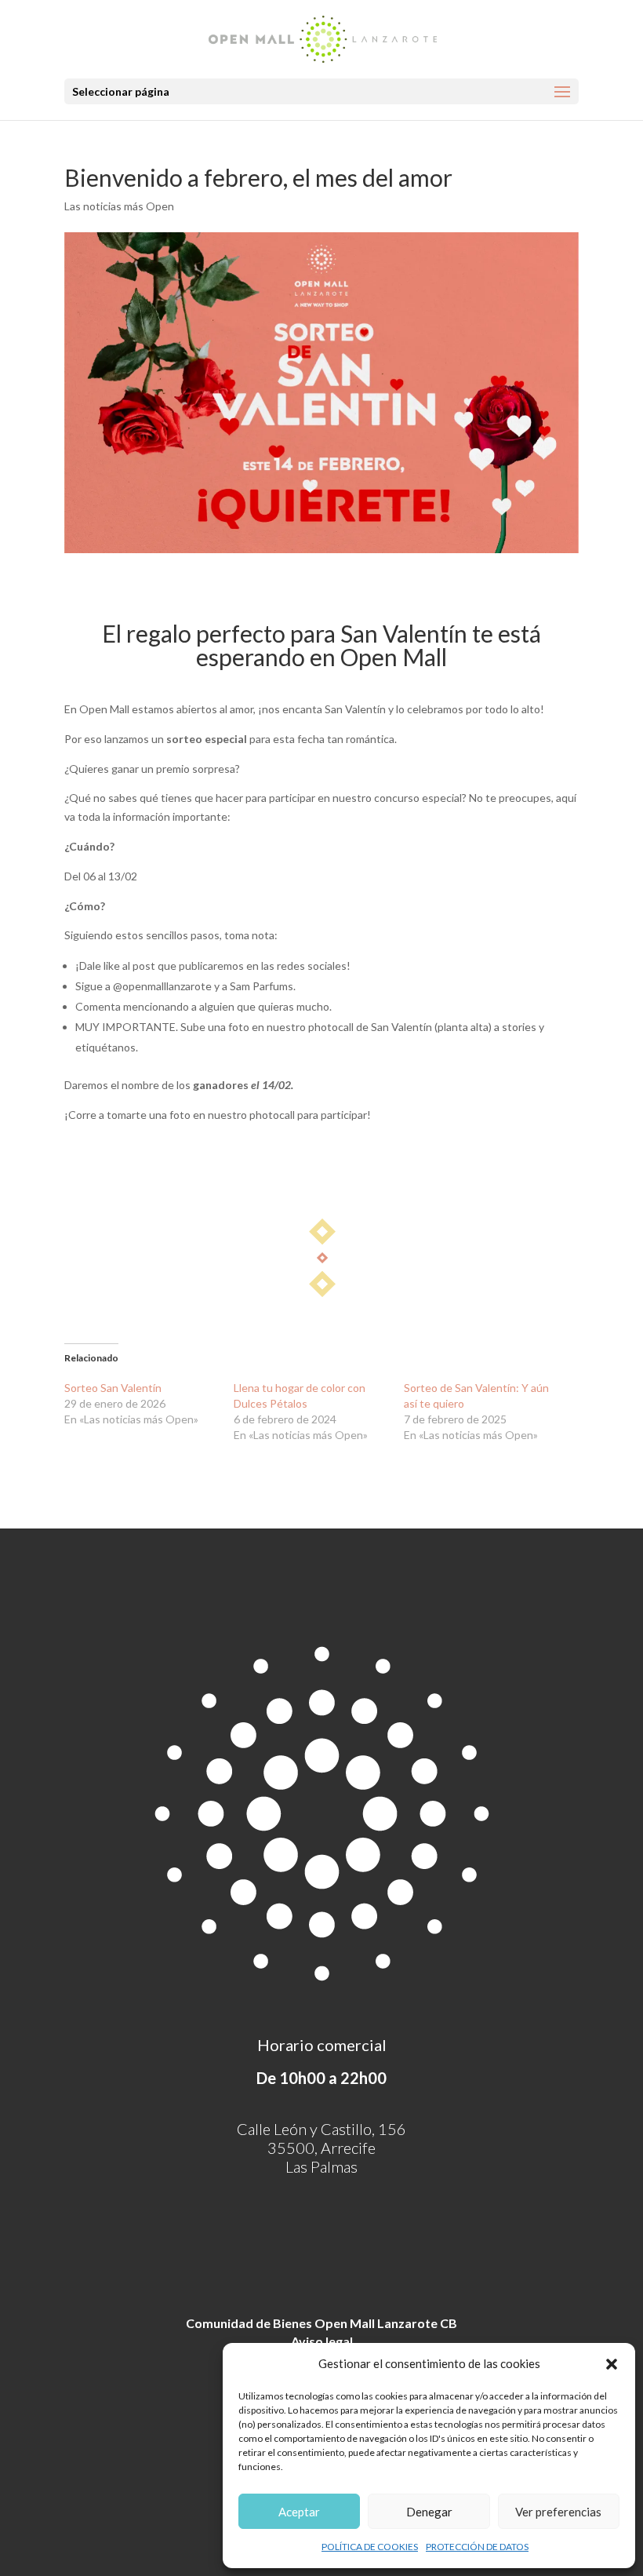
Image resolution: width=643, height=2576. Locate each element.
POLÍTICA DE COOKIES (370, 2547)
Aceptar (299, 2512)
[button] (612, 2364)
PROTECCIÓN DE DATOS (477, 2547)
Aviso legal (322, 2341)
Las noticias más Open (119, 206)
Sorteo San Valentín (113, 1388)
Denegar (429, 2512)
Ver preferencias (558, 2512)
